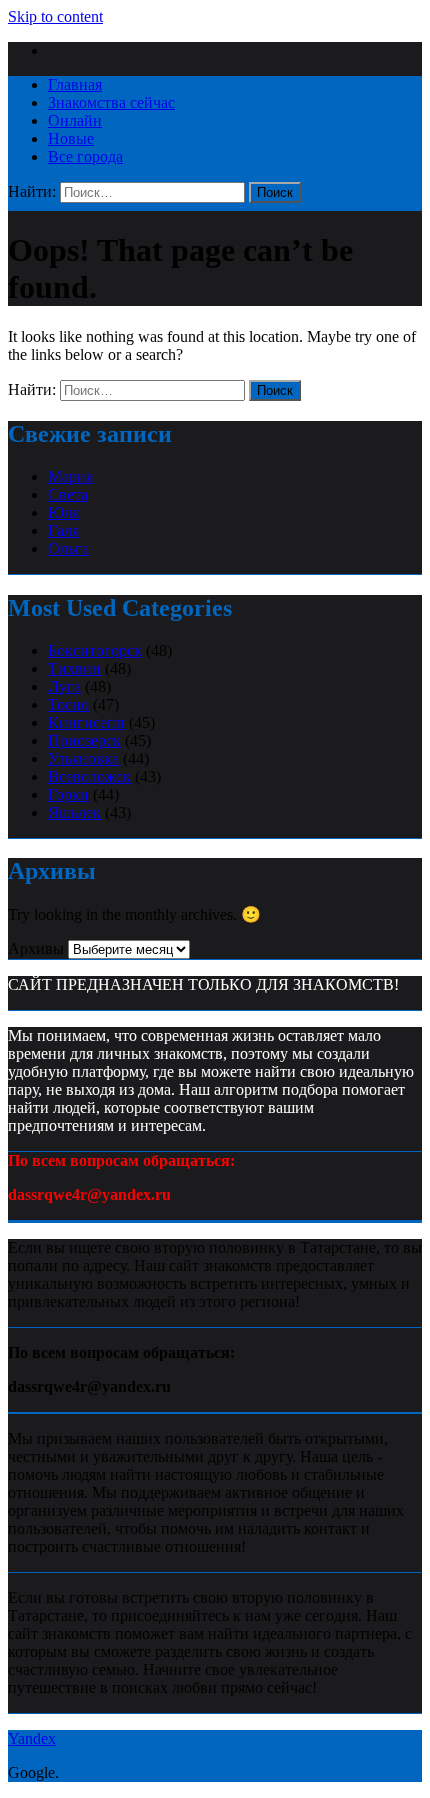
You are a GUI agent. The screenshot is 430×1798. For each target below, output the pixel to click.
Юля (63, 512)
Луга (64, 686)
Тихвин (74, 668)
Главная (75, 84)
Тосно (68, 704)
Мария (70, 476)
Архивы (36, 948)
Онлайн (75, 120)
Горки (68, 794)
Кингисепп (86, 722)
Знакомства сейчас (111, 102)
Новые (71, 138)
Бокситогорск (95, 650)
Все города (85, 156)
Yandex (32, 1738)
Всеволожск (89, 776)
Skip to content (55, 16)
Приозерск (84, 740)
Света (68, 494)
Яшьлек (74, 812)
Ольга (68, 548)
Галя (63, 530)
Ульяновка (83, 758)
